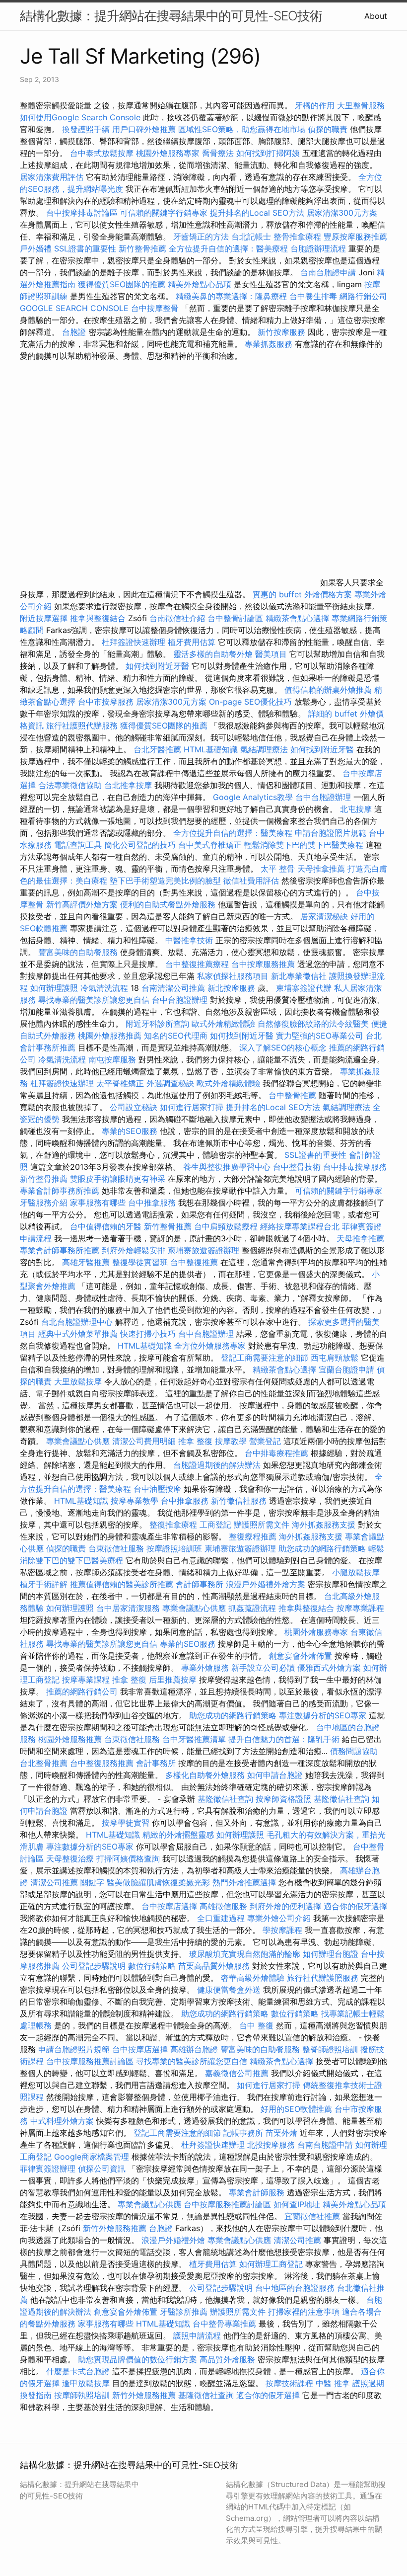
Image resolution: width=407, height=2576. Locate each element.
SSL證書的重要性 (85, 248)
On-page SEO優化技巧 (250, 702)
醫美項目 (271, 654)
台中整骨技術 (297, 1167)
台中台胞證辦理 (323, 797)
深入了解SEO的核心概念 (283, 1047)
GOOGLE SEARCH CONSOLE (74, 308)
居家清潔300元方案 (342, 213)
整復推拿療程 (173, 1525)
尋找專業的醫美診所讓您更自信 (94, 1000)
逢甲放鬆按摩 (87, 2383)
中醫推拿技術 (189, 940)
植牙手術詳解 (44, 1584)
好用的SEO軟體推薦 (296, 2109)
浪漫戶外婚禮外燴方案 (267, 1584)
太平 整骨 (278, 869)
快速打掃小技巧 (148, 1334)
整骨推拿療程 (297, 237)
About (376, 16)
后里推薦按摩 (174, 1680)
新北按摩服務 (233, 988)
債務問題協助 (354, 1751)
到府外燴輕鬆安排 (134, 1250)
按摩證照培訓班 (175, 1548)
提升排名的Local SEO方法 (257, 213)
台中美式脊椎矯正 (211, 845)
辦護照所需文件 (262, 1525)
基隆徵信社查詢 (225, 1799)
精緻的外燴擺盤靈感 (178, 1835)
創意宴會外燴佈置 (300, 1656)
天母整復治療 (70, 1858)
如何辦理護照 (54, 988)
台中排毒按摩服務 (355, 1167)
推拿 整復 (195, 1441)
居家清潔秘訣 (324, 916)
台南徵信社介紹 (177, 618)
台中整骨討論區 (237, 618)
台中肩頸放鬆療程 (227, 1226)
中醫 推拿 (333, 2383)
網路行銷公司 (363, 296)
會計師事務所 (200, 1584)
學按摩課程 (282, 1930)
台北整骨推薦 (44, 1763)
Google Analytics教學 (253, 797)
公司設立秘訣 (134, 1107)
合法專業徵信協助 (70, 785)
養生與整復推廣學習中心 (228, 1167)
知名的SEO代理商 (176, 1036)
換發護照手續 (86, 129)
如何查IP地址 (297, 2204)
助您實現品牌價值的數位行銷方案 (137, 2359)
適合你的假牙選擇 (355, 1906)
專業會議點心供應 (78, 1441)
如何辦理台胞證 (331, 1954)
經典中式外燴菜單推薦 (78, 1334)
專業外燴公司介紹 (279, 1918)
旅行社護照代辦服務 (82, 725)
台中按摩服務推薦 (264, 964)
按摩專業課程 (360, 1608)
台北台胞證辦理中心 (77, 1322)
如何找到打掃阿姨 (268, 153)
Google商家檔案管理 (92, 2157)
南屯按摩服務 (113, 1059)
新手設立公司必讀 (263, 1668)
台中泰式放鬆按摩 (103, 153)
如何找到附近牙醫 (157, 666)
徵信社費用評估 (251, 881)
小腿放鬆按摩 (356, 1572)
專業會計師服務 (257, 2192)
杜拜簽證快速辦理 (134, 642)
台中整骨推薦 (294, 1095)
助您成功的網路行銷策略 (322, 1548)
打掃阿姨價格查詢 (128, 1858)
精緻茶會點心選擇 (297, 618)
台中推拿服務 (152, 1203)
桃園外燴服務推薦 (111, 1036)
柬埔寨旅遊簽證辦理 (203, 1250)
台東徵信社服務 (116, 1548)
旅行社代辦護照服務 (323, 1978)
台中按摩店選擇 (170, 1906)
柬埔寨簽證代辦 (304, 988)
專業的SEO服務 (130, 1131)
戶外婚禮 (36, 248)
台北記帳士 (251, 237)
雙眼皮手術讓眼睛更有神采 (118, 1179)
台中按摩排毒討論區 (83, 213)
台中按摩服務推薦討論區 (91, 2061)
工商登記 (215, 1525)
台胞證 (74, 332)
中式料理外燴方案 (63, 2121)
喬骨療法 (218, 153)
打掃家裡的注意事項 (304, 2312)
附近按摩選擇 (45, 618)
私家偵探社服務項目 (233, 976)
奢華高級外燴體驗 (253, 1978)
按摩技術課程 (291, 2383)
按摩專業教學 (136, 1501)
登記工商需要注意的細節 (265, 1358)
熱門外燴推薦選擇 (245, 1882)
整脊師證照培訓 (331, 2049)
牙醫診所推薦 (184, 2312)
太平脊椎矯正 (121, 1083)
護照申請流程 (197, 2335)
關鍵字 (92, 1882)
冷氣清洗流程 (104, 988)
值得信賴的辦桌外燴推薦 (328, 690)
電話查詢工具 (78, 845)
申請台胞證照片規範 (331, 833)
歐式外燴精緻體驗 (223, 1024)
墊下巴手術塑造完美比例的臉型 (165, 881)
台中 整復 (256, 2025)
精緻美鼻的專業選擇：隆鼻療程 (231, 296)
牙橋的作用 (315, 105)
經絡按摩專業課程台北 (301, 1226)
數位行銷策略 (152, 1966)
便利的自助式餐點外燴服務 (168, 904)
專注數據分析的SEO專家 (323, 1715)
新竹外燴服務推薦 (116, 2228)
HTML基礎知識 (211, 749)
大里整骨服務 (361, 105)
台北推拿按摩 (128, 785)
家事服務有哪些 (98, 1203)
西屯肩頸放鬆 (336, 1358)
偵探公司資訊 (102, 2169)
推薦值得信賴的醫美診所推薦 (122, 1584)
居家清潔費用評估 (52, 177)
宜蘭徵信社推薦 (312, 2216)
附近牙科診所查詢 (157, 1024)
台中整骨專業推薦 (224, 2324)
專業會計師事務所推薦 (60, 1191)
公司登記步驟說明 (94, 1966)
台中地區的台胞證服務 (295, 2288)
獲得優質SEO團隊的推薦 (122, 284)
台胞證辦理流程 (318, 248)
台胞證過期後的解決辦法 (217, 1465)
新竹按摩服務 (283, 332)
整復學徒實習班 (141, 1262)
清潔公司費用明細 (144, 1441)
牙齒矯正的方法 (201, 237)
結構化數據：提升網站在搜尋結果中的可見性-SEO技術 (171, 16)
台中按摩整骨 (156, 308)
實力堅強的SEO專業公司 (320, 1036)
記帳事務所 (243, 2133)
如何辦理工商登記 (271, 2264)
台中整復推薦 (194, 1262)
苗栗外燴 (281, 2133)
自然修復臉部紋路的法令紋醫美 (313, 1024)
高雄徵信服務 (223, 1906)
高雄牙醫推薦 (86, 1262)
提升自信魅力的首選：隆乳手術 (284, 1739)
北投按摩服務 (271, 2145)
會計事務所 (156, 1763)
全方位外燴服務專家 (211, 1346)
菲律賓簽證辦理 (48, 2169)
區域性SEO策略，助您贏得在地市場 (242, 129)
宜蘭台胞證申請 (346, 1369)
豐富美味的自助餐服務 (78, 952)
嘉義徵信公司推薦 (237, 2073)
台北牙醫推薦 (157, 749)
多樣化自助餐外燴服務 (205, 1775)
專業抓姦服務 (269, 344)
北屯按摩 (356, 809)
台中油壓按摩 (159, 1489)
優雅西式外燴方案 (329, 1668)
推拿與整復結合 (98, 618)
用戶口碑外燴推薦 (145, 129)
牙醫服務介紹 (44, 1203)
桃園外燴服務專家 (168, 153)
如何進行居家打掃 (192, 1107)
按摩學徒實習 (127, 1823)
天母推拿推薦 (321, 869)
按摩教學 (231, 1441)
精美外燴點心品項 (201, 284)
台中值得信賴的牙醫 (106, 1226)
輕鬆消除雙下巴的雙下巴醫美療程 (304, 845)
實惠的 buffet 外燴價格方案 (302, 594)
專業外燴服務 (205, 1668)
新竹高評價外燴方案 (82, 904)
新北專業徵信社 (299, 976)
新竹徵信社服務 (239, 1501)
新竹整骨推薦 (142, 248)
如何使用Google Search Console (80, 117)
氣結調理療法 (264, 749)
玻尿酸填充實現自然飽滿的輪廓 (245, 1954)
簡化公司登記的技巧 (140, 845)
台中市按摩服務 (107, 702)
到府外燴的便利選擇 (287, 1906)
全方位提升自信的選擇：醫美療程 (228, 248)
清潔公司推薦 (54, 1882)
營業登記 (265, 1441)
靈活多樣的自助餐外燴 (213, 654)
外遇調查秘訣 (170, 1083)
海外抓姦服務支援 (324, 1525)
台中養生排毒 (314, 296)
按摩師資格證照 (285, 1799)
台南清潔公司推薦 (173, 988)
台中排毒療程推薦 (278, 1453)
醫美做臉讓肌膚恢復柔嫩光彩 (158, 1882)
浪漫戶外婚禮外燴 (173, 2240)
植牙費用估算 (192, 642)
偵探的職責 (328, 129)
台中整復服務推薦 (103, 1763)
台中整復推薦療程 (197, 964)
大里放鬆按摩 (79, 1381)
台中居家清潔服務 (128, 1608)
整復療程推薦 (253, 1536)
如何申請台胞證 (275, 1775)
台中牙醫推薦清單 (194, 1739)
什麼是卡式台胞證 (78, 2371)
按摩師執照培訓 (83, 2395)
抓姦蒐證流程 (252, 1608)
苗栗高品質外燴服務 (215, 1966)
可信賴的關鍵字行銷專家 (164, 213)
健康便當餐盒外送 (229, 1990)
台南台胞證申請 (328, 272)
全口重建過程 (221, 1918)
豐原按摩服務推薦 (355, 237)
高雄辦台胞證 (194, 2049)
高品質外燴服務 (227, 2359)
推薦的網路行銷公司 (82, 1691)
